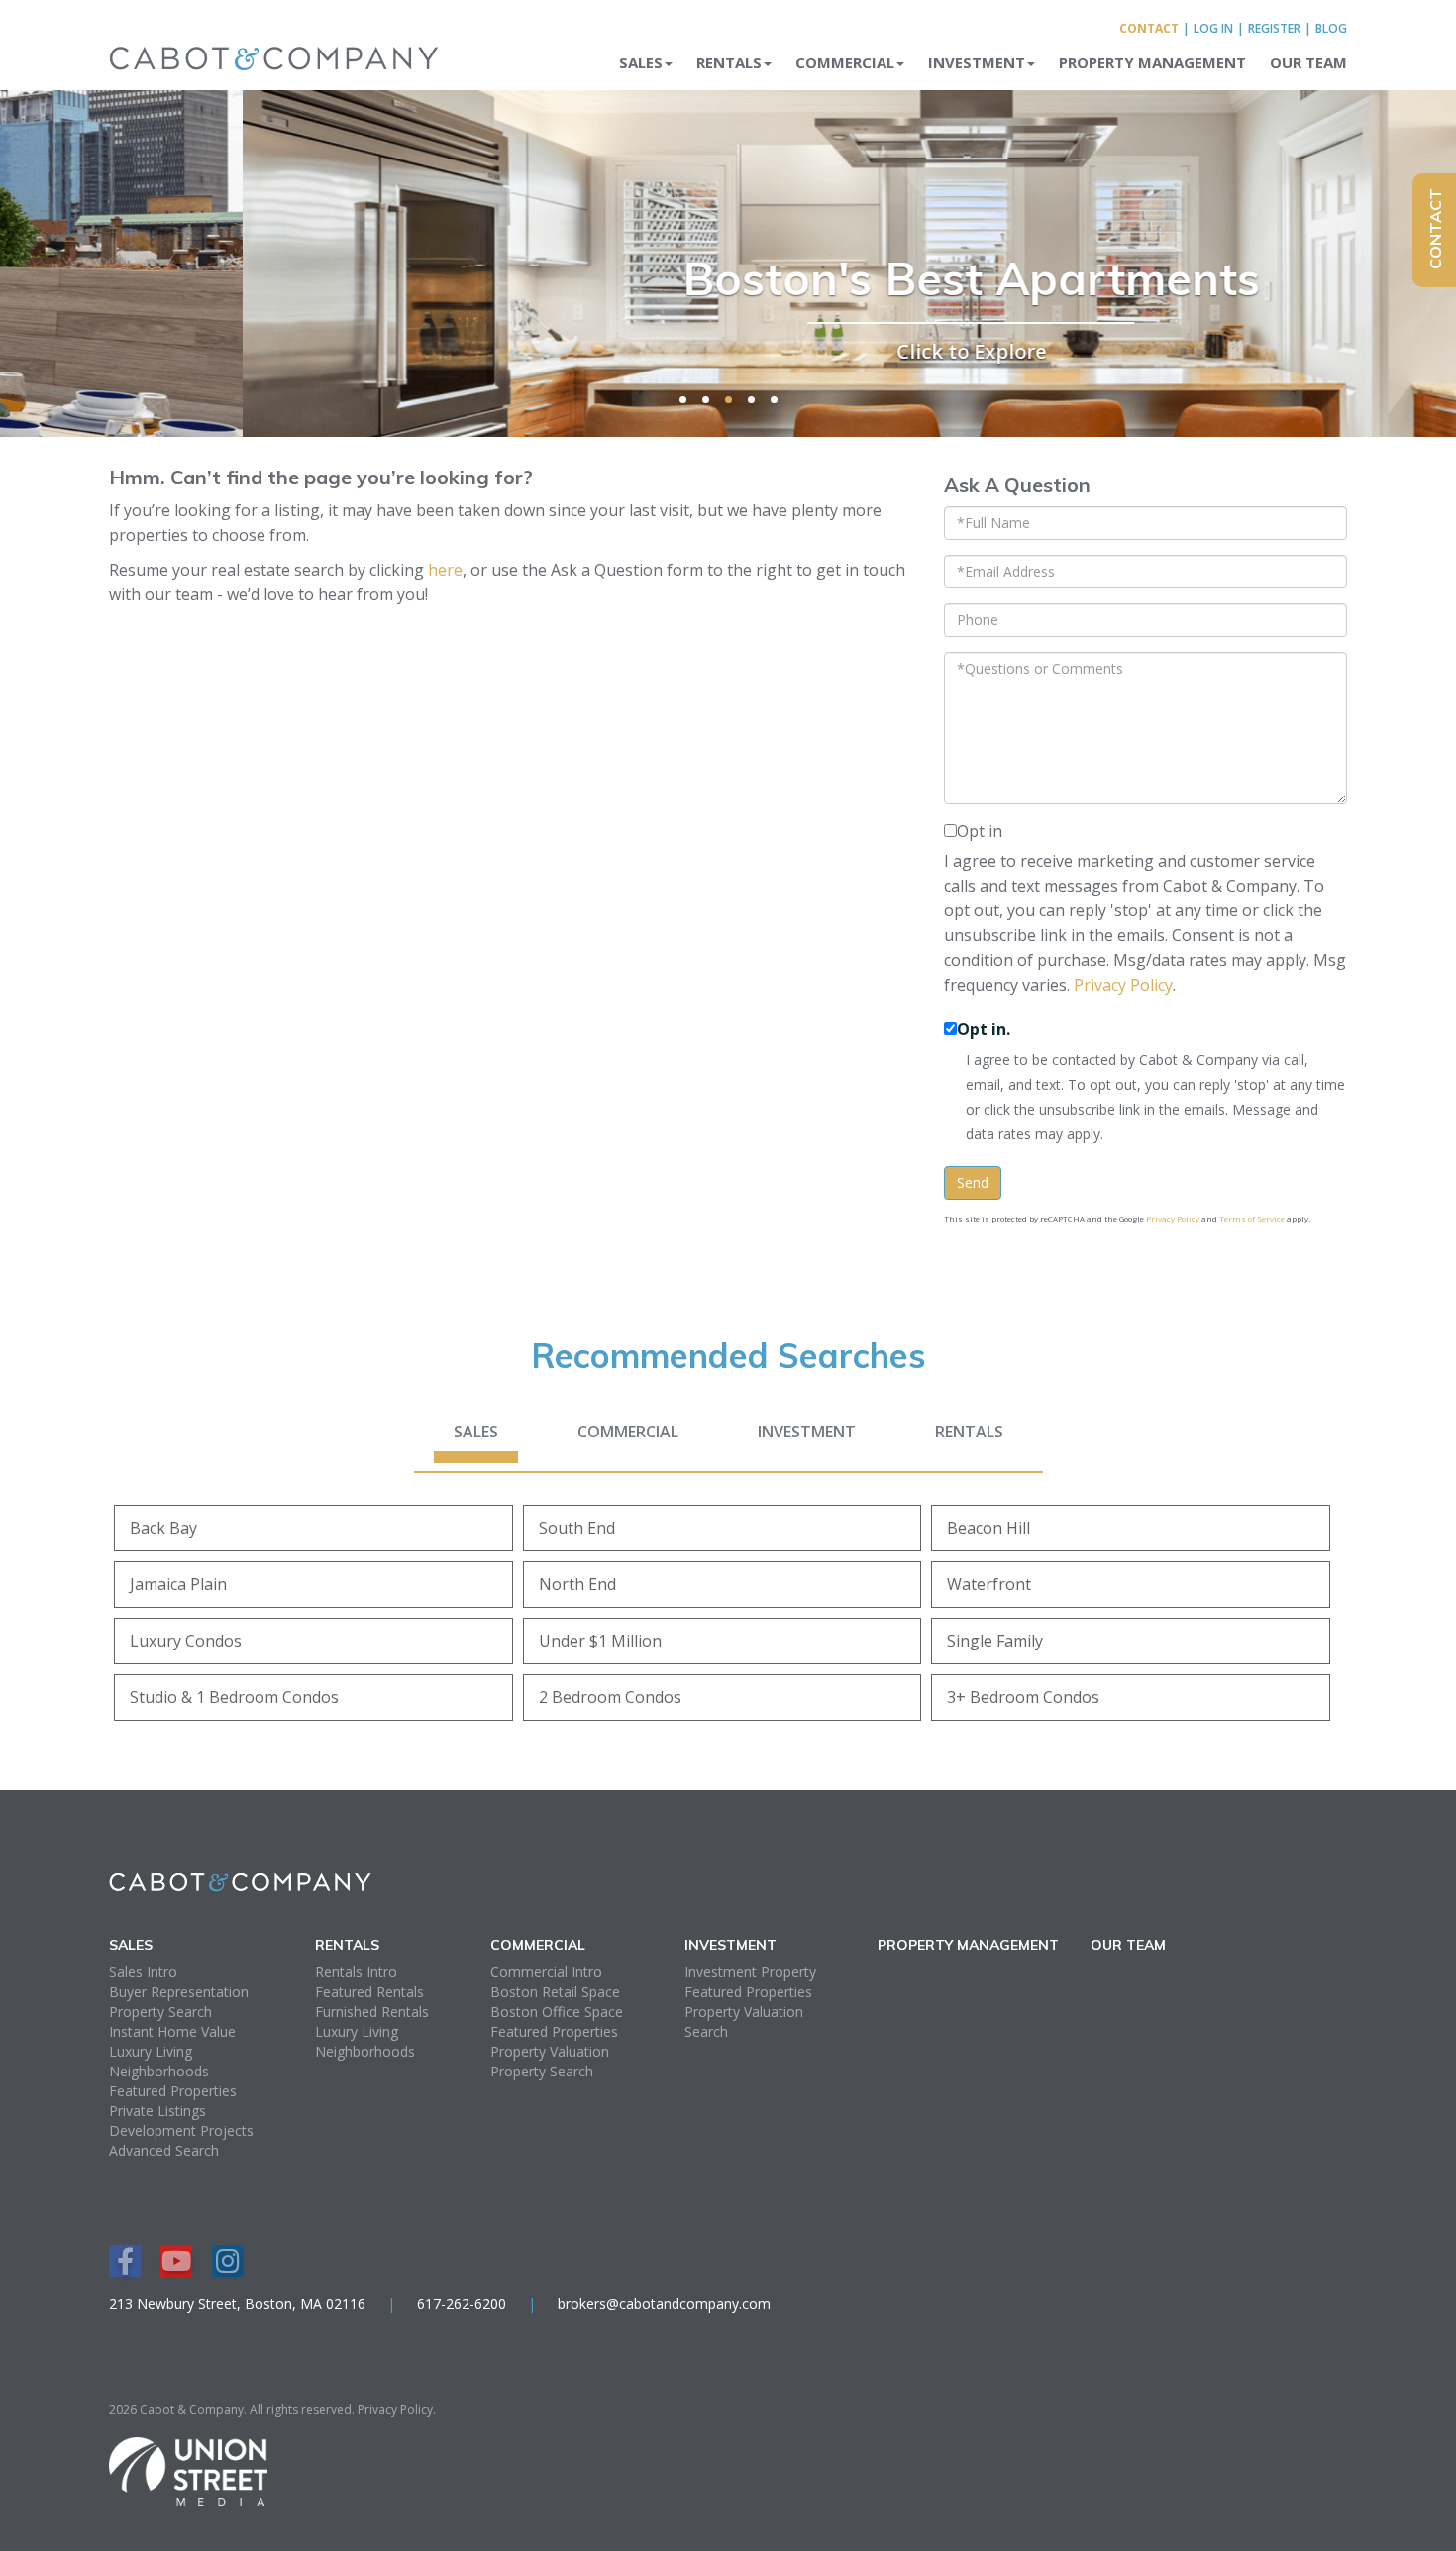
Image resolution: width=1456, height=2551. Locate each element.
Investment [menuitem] (977, 62)
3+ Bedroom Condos (1023, 1697)
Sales (476, 1432)
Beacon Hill (988, 1528)
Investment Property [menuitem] (750, 1972)
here (445, 570)
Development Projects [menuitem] (181, 2130)
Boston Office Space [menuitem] (557, 2012)
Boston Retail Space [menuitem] (555, 1992)
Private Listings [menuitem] (157, 2111)
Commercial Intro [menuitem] (546, 1972)
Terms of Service (1252, 1218)
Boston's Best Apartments (728, 278)
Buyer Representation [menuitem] (179, 1992)
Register (1274, 28)
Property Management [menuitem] (1152, 62)
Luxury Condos (186, 1641)
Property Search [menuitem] (160, 2012)
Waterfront (989, 1584)
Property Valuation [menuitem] (550, 2051)
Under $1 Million (600, 1641)
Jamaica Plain (178, 1584)
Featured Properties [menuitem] (173, 2091)
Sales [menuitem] (641, 62)
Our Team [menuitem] (1308, 62)
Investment (807, 1432)
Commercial (628, 1432)
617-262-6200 (462, 2304)
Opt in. (984, 1029)
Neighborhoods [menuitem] (159, 2071)
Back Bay (163, 1528)
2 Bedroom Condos (610, 1697)
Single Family (995, 1641)
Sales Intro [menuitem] (143, 1972)
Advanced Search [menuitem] (164, 2150)
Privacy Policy (1123, 985)
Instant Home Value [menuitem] (172, 2031)
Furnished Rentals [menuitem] (372, 2012)
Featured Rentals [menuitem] (369, 1992)
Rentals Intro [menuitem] (356, 1972)
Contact (1149, 28)
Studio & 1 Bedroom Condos (234, 1697)
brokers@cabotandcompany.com (664, 2304)
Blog (1331, 28)
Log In (1213, 28)
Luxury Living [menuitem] (151, 2051)
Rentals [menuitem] (729, 62)
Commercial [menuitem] (845, 62)
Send (973, 1182)
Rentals (969, 1432)
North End (577, 1584)
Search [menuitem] (706, 2031)
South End (577, 1528)
